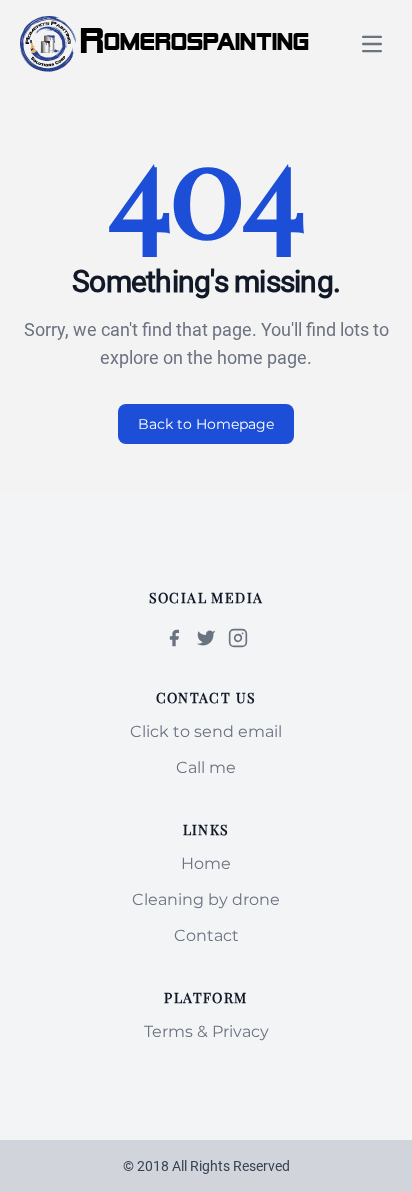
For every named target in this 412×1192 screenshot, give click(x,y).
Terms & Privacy (206, 1031)
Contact (206, 935)
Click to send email (206, 731)
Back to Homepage (206, 424)
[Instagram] (238, 638)
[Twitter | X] (206, 638)
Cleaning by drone (206, 899)
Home (206, 863)
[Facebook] (174, 638)
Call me (206, 767)
